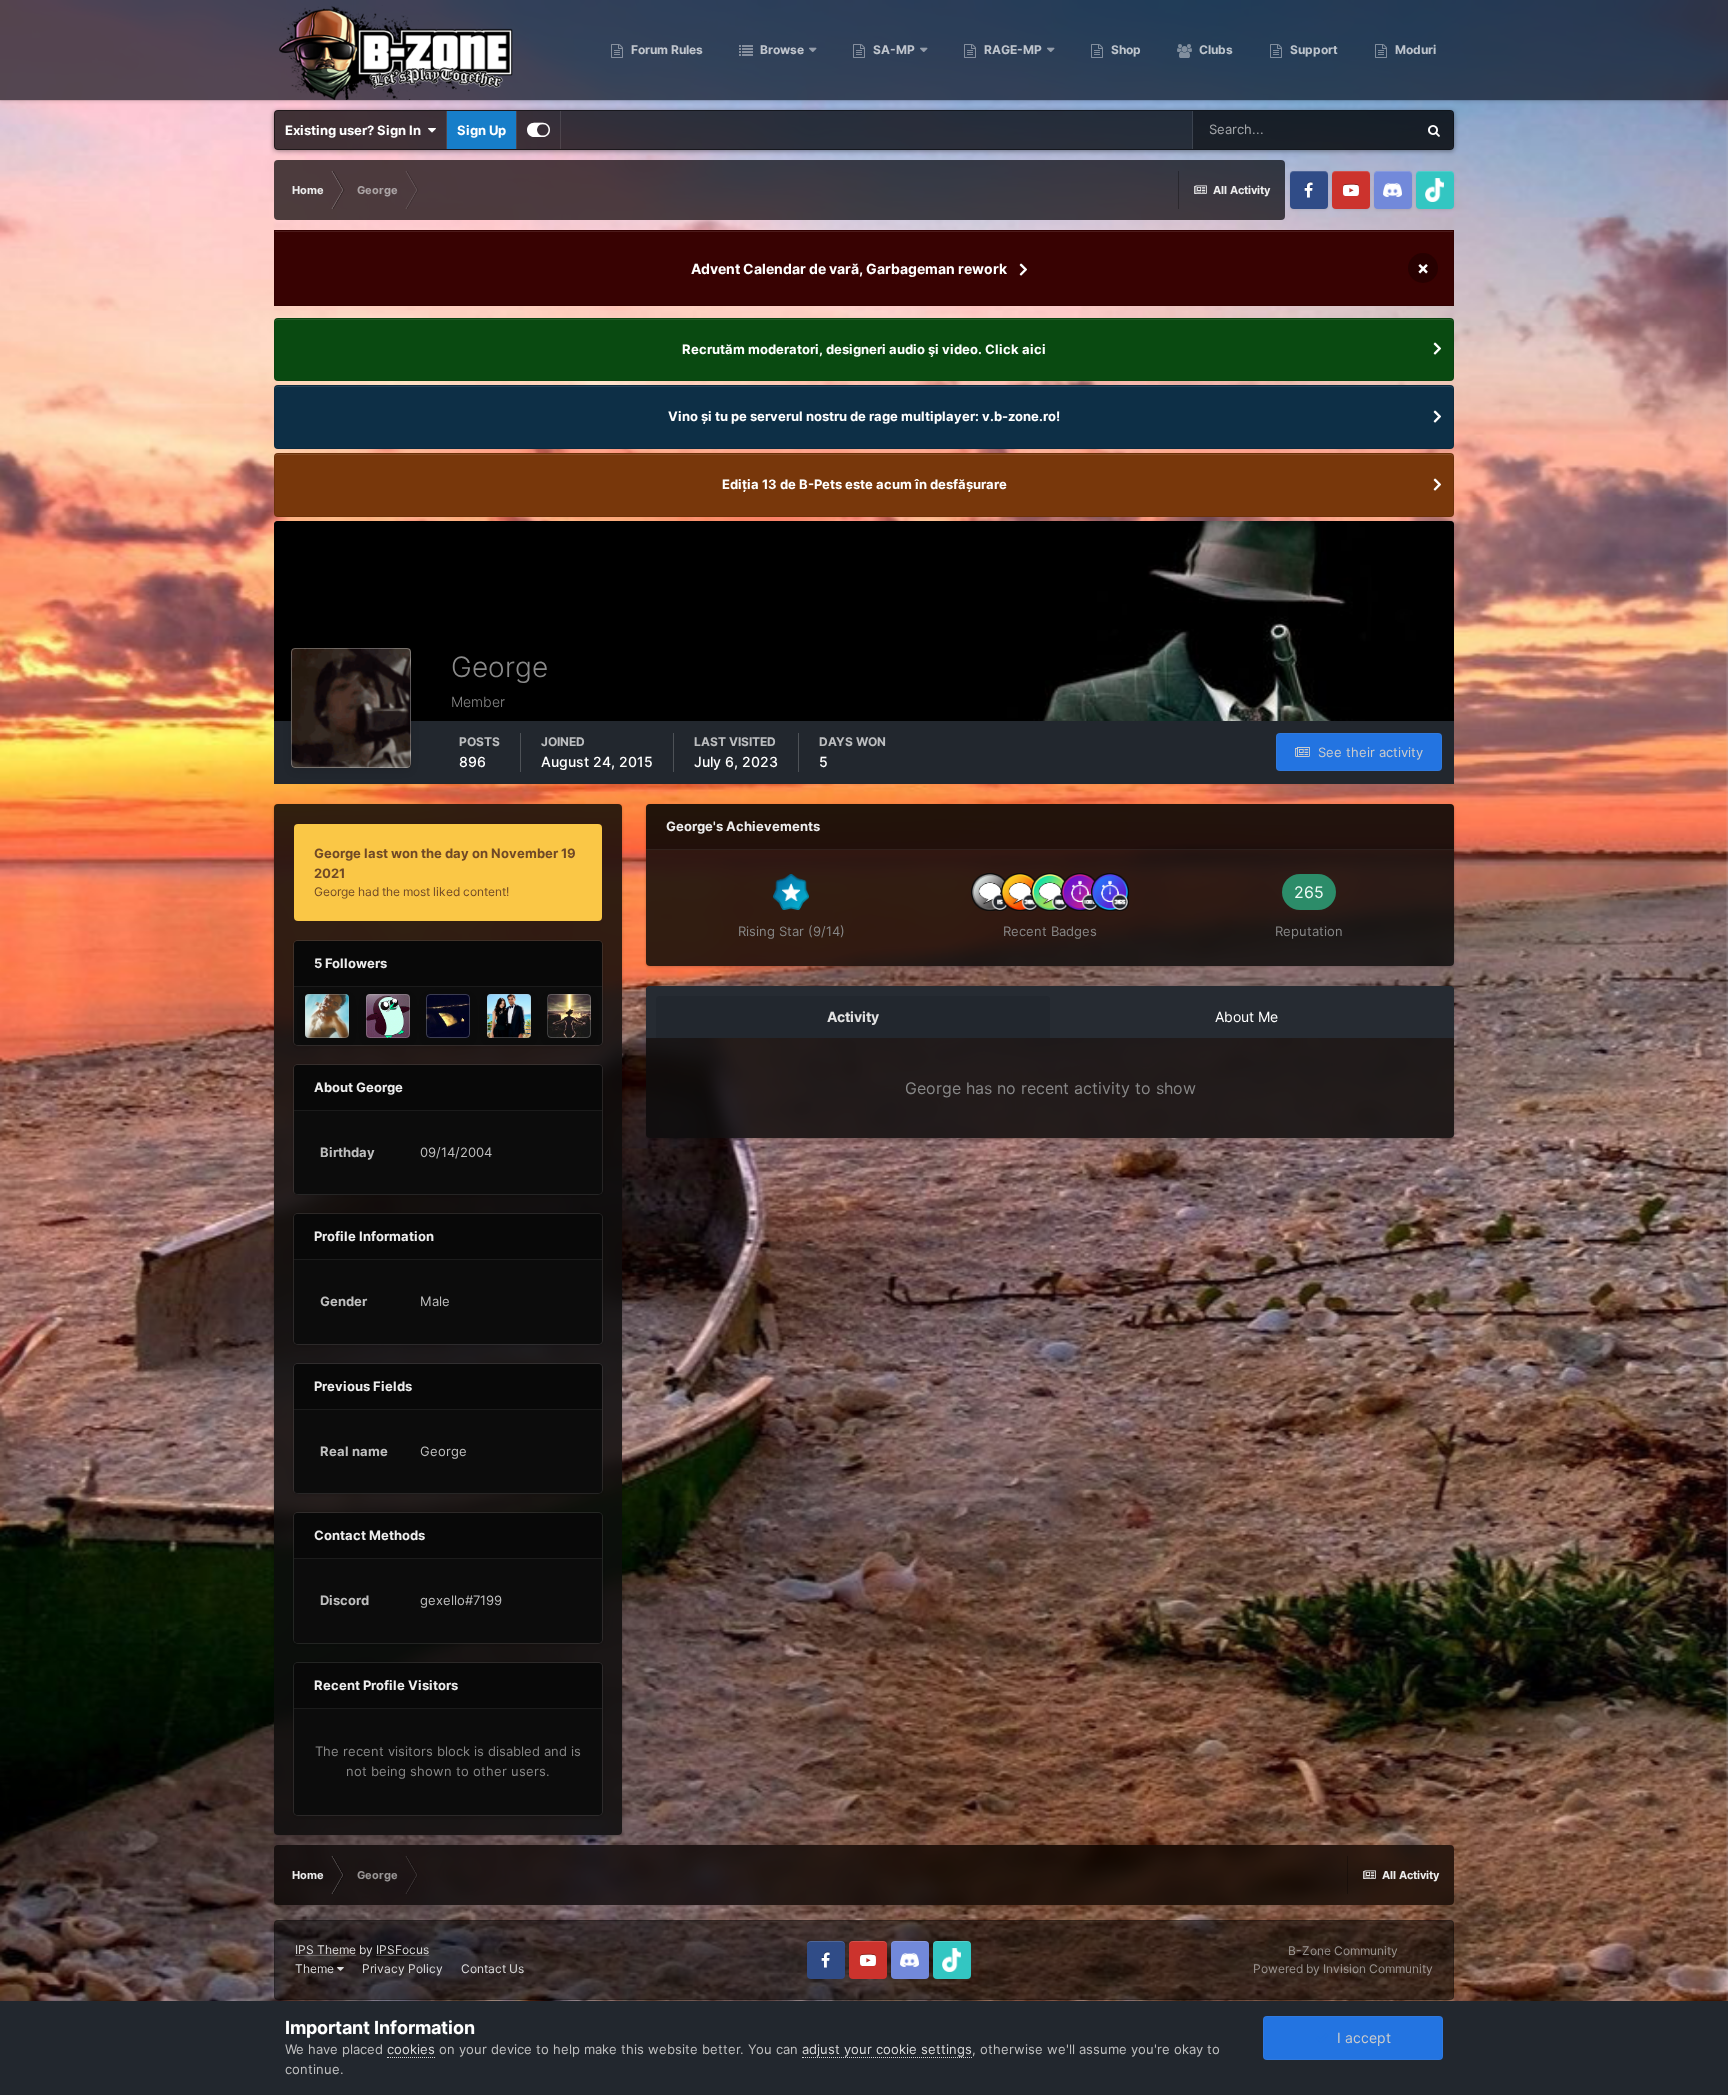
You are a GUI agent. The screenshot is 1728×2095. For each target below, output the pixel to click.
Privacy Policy (402, 1968)
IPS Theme (325, 1949)
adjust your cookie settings (887, 2049)
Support (1312, 49)
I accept (1360, 2037)
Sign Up (481, 130)
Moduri (1414, 49)
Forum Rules (665, 49)
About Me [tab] (1246, 1016)
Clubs (1214, 49)
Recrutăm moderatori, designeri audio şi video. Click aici (864, 349)
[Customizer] (538, 130)
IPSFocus (402, 1949)
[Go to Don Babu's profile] (448, 1016)
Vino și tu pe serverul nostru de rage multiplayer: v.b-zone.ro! (864, 416)
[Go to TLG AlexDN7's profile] (388, 1016)
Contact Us (492, 1968)
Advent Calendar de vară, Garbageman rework (849, 268)
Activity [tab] (853, 1016)
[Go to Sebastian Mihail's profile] (327, 1016)
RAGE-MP (1011, 49)
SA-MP (892, 49)
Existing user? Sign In (356, 130)
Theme (316, 1968)
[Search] (1434, 130)
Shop (1124, 49)
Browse (780, 49)
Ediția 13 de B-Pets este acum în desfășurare (864, 484)
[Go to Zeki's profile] (569, 1016)
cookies (411, 2049)
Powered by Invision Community (1343, 1968)
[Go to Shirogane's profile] (509, 1016)
